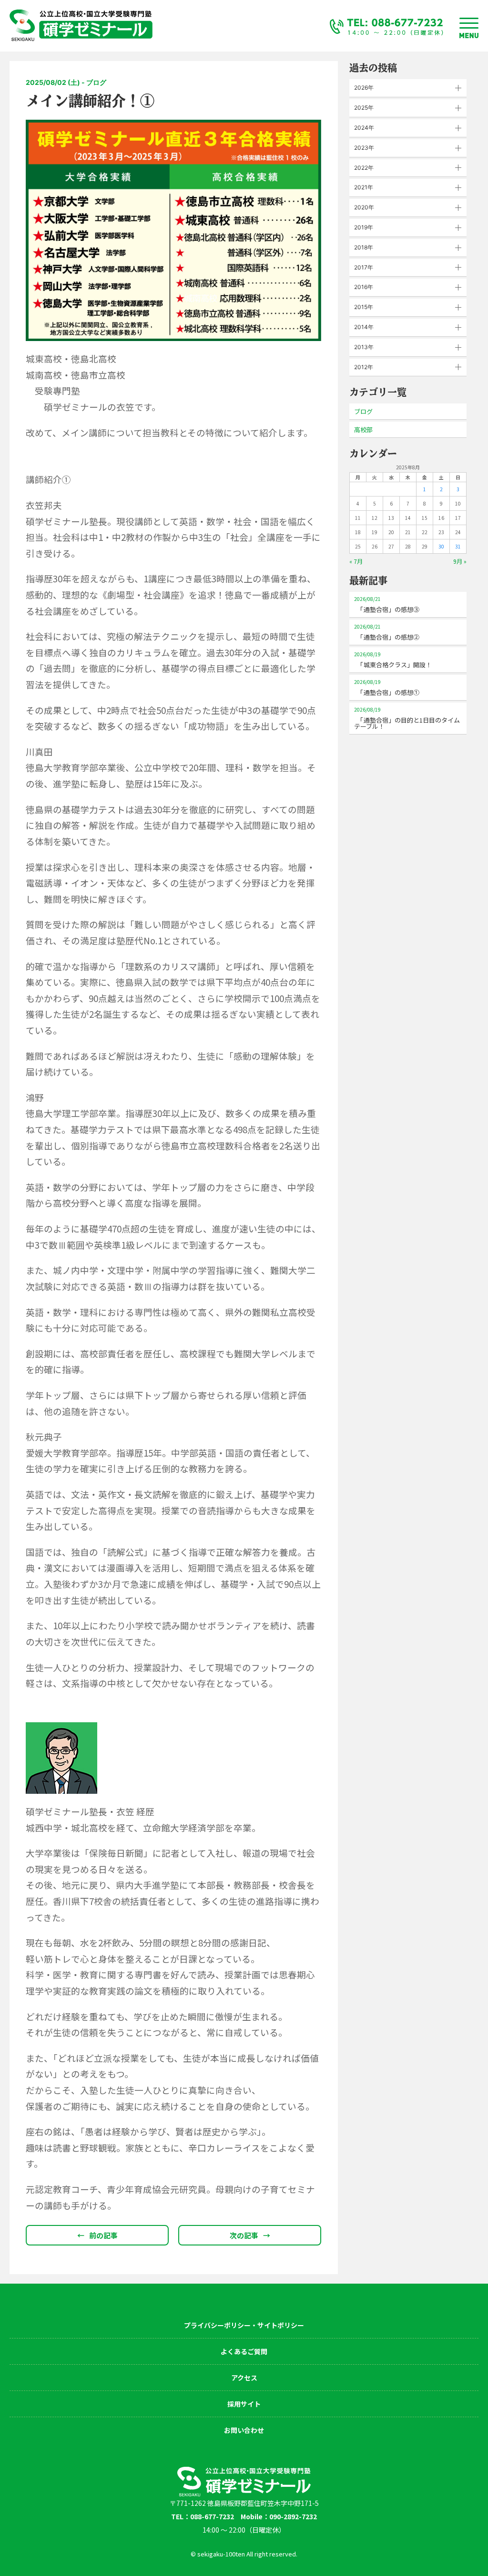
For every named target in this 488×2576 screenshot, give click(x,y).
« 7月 (356, 561)
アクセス (244, 2378)
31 (458, 546)
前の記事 (97, 2235)
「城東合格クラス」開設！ (393, 660)
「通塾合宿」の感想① (387, 688)
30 (441, 546)
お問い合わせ (244, 2430)
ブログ (363, 411)
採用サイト (244, 2404)
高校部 (363, 429)
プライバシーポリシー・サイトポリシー (244, 2325)
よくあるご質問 (244, 2351)
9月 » (460, 561)
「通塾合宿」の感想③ (387, 605)
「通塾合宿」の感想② (387, 632)
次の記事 (250, 2235)
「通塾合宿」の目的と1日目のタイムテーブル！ (407, 718)
